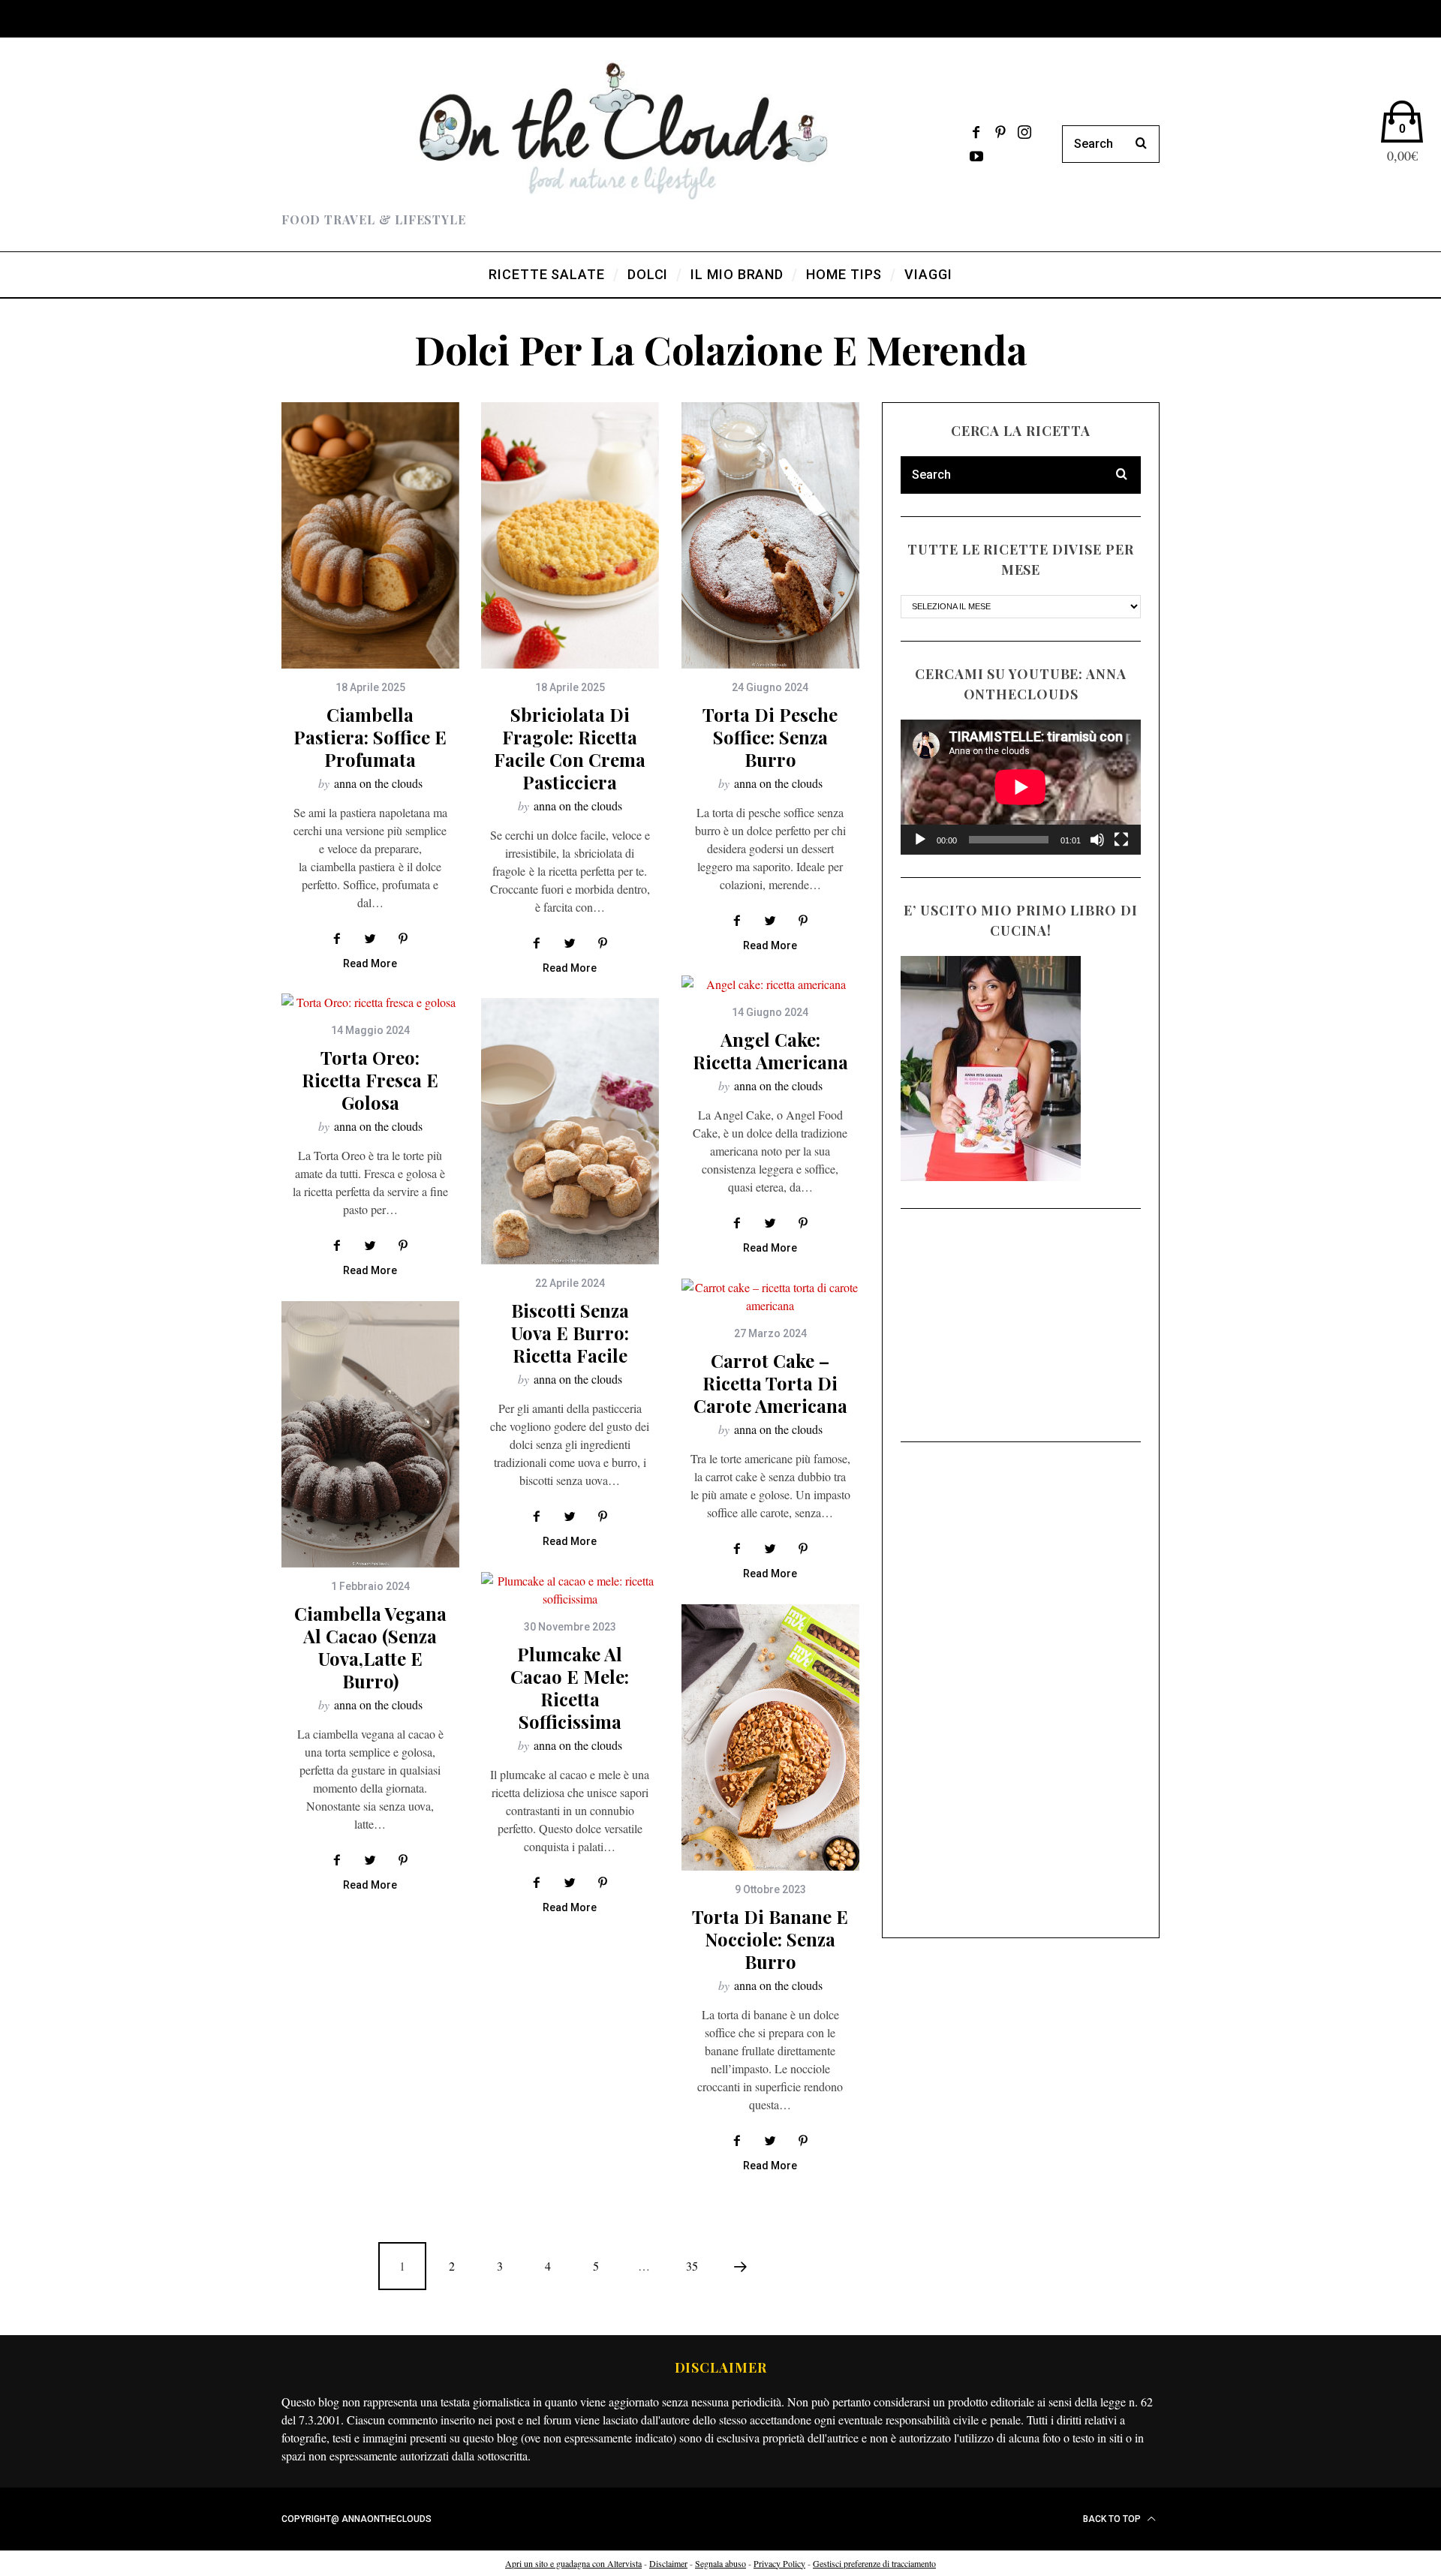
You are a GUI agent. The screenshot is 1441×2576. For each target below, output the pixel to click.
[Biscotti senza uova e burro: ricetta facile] (570, 1131)
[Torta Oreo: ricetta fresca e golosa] (370, 1002)
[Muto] (1097, 840)
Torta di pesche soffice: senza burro (770, 737)
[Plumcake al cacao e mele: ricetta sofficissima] (570, 1590)
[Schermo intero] (1121, 840)
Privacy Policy (779, 2563)
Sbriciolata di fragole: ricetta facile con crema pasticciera (570, 748)
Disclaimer (668, 2563)
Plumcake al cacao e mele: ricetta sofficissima (570, 1688)
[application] (1021, 787)
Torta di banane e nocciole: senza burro (770, 1939)
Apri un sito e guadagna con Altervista (573, 2563)
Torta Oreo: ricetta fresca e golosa (370, 1080)
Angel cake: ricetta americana (770, 1051)
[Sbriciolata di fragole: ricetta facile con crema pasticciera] (570, 535)
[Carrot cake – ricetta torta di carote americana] (770, 1297)
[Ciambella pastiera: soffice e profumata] (370, 535)
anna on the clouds (378, 783)
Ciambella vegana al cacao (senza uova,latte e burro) (370, 1647)
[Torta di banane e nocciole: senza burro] (770, 1737)
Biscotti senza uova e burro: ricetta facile (570, 1333)
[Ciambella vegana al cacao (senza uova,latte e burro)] (370, 1434)
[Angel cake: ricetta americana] (770, 984)
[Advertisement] (1021, 1325)
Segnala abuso (720, 2563)
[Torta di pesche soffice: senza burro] (770, 535)
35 (692, 2266)
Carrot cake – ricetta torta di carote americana (770, 1383)
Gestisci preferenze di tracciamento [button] (874, 2563)
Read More (370, 964)
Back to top (1113, 2519)
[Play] (920, 840)
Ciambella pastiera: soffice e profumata (370, 737)
